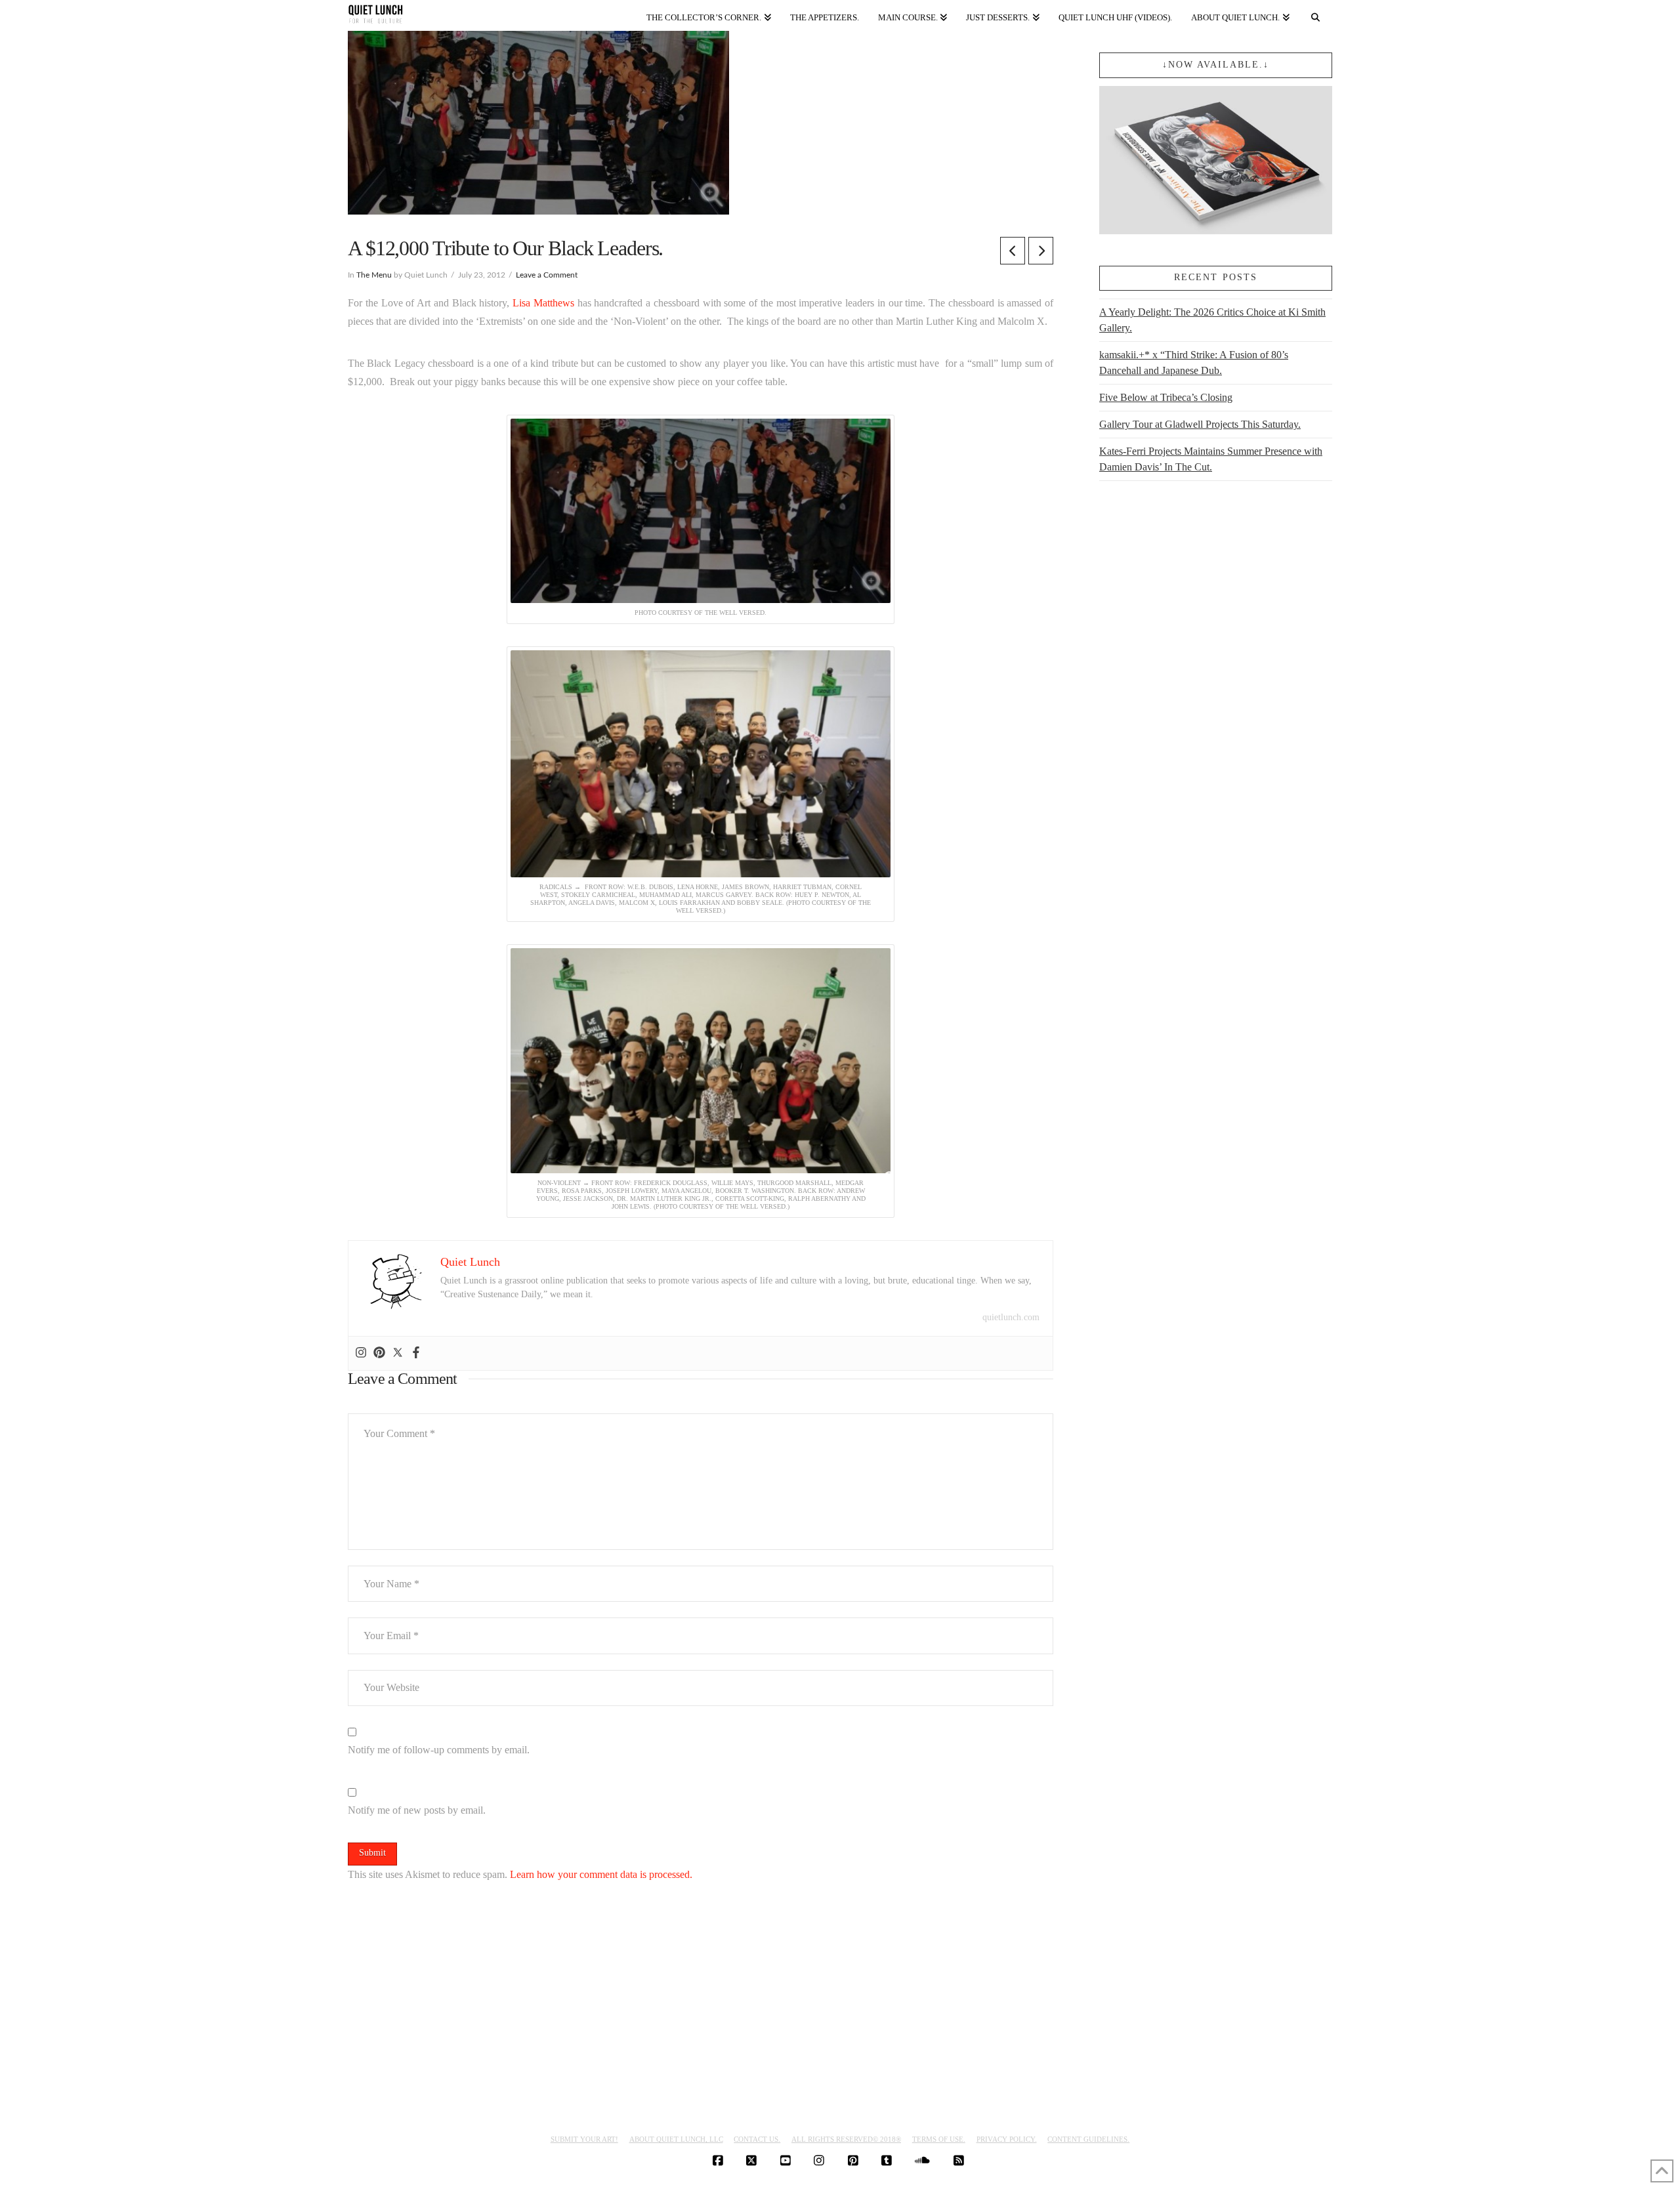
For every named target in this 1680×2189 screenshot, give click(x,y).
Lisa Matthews (543, 303)
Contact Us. (757, 2139)
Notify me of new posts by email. (417, 1810)
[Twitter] (398, 1353)
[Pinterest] (379, 1353)
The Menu (374, 275)
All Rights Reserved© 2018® (846, 2139)
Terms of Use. (939, 2139)
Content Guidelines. (1088, 2139)
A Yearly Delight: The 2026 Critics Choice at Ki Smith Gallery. (1212, 320)
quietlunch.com (1011, 1317)
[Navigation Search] (1316, 15)
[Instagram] (361, 1353)
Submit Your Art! (584, 2139)
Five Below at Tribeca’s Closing (1166, 397)
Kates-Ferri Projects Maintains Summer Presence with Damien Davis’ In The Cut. (1211, 459)
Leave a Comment (547, 275)
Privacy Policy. (1007, 2139)
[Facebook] (416, 1353)
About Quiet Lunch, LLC (676, 2139)
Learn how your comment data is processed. (601, 1874)
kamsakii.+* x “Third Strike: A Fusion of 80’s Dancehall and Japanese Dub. (1194, 363)
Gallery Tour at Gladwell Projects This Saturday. (1200, 424)
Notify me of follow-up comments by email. (439, 1750)
